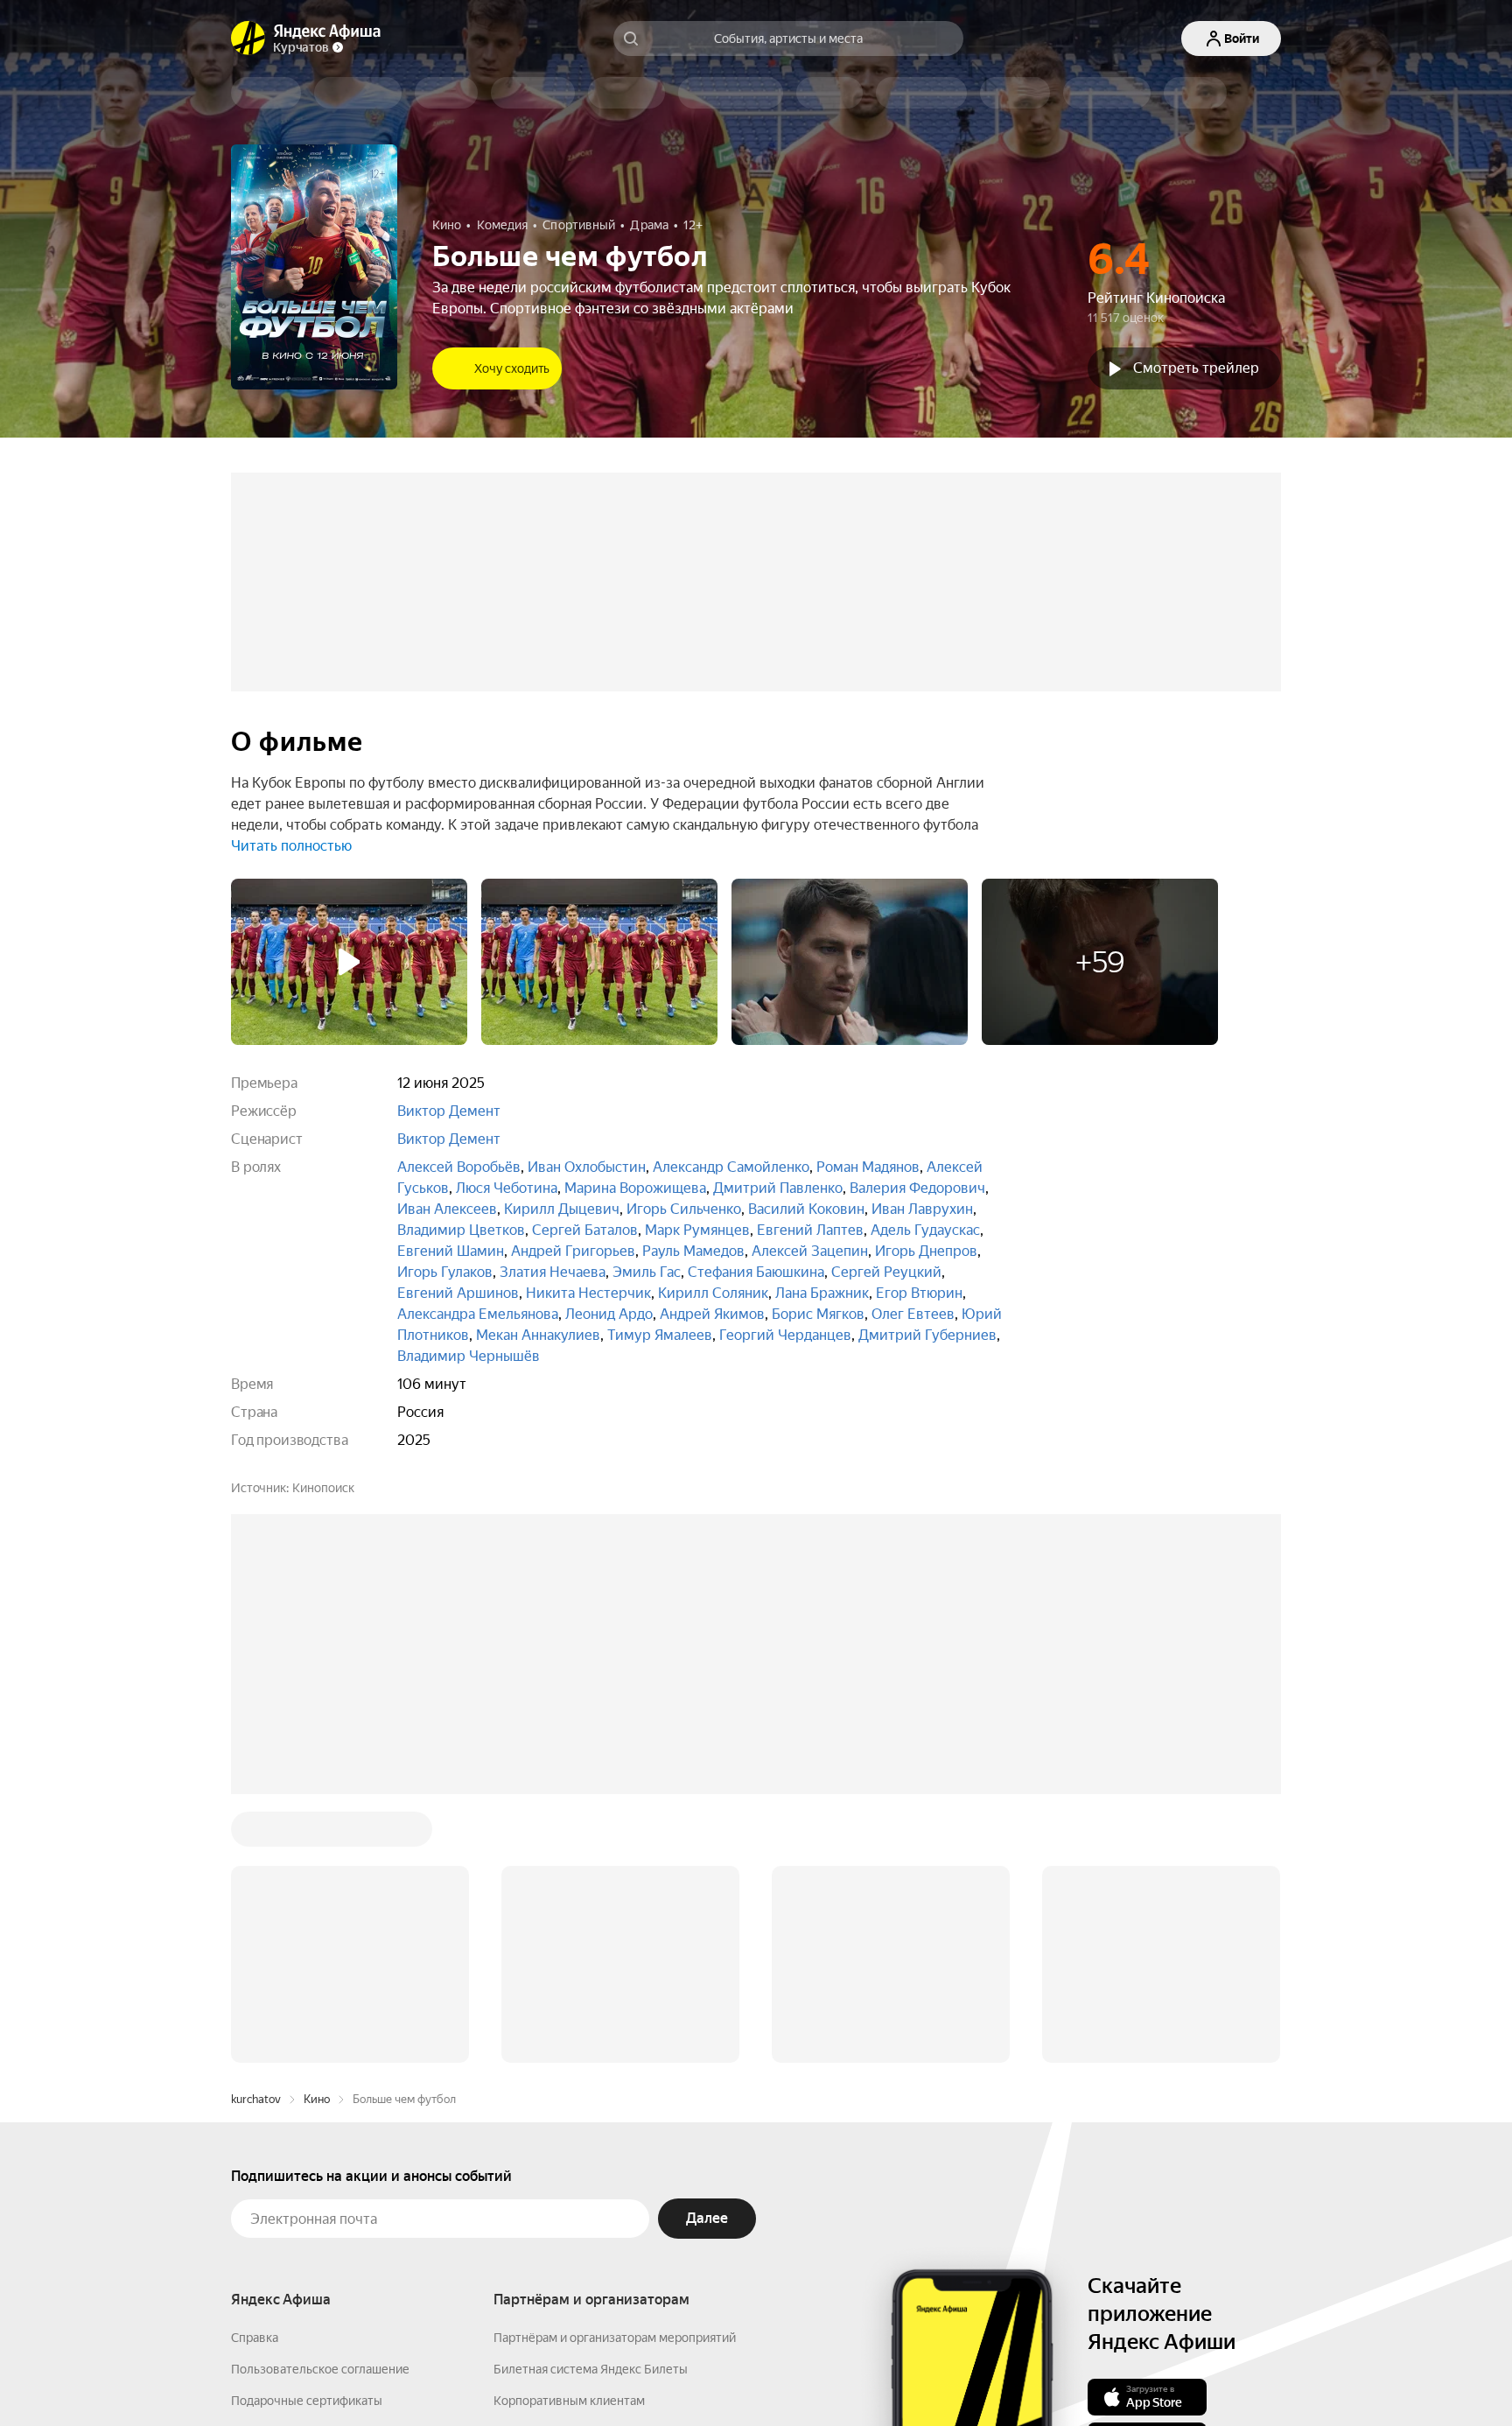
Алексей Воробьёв (459, 1167)
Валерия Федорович (917, 1188)
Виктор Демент (449, 1111)
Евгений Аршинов (458, 1293)
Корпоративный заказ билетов (581, 2167)
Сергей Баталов (585, 1230)
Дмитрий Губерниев (927, 1335)
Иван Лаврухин (922, 1209)
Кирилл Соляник (713, 1293)
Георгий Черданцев (785, 1335)
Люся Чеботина (507, 1188)
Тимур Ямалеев (660, 1335)
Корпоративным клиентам (569, 2135)
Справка (255, 2072)
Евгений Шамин (451, 1251)
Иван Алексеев (447, 1209)
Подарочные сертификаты (307, 2135)
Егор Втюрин (919, 1293)
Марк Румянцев (697, 1230)
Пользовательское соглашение (320, 2104)
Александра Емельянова (478, 1314)
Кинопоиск (323, 1488)
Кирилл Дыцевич (562, 1209)
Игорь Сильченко (684, 1209)
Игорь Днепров (926, 1251)
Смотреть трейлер (1196, 368)
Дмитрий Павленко (778, 1188)
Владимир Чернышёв (469, 1356)
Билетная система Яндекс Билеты (591, 2104)
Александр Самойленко (731, 1167)
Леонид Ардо (609, 1314)
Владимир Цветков (461, 1230)
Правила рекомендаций (299, 2230)
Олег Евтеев (913, 1314)
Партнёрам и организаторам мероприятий (615, 2072)
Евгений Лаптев (810, 1230)
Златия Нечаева (553, 1272)
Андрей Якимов (712, 1314)
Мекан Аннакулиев (538, 1335)
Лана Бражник (822, 1293)
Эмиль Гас (647, 1272)
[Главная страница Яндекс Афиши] (248, 39)
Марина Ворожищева (635, 1188)
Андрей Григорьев (573, 1251)
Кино (317, 1834)
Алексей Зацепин (810, 1251)
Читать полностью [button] (291, 846)
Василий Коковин (806, 1209)
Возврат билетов (280, 2167)
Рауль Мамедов (693, 1251)
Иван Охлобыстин (587, 1167)
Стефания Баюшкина (756, 1272)
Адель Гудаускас (925, 1230)
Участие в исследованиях (304, 2198)
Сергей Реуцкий (886, 1272)
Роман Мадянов (868, 1167)
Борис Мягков (818, 1314)
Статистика (521, 2374)
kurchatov (256, 1834)
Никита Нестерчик (588, 1293)
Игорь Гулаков (445, 1272)
